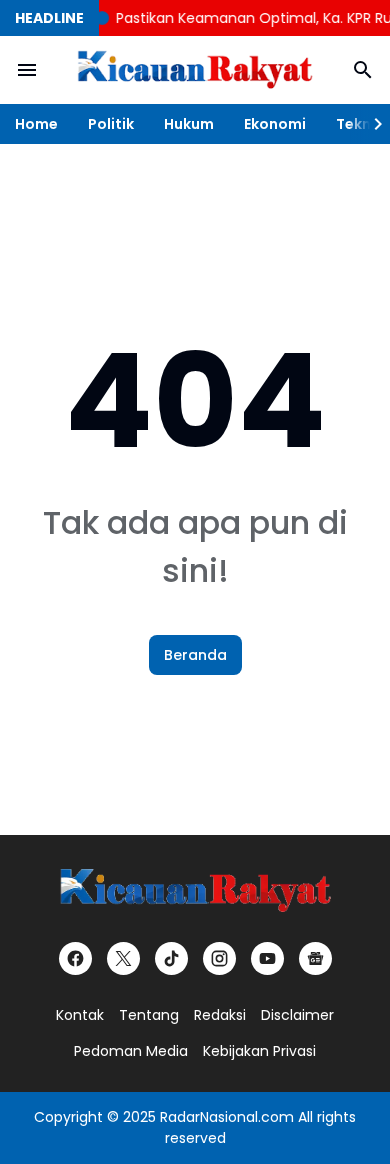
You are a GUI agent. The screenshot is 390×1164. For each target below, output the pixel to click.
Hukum (189, 124)
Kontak (80, 1015)
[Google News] (315, 958)
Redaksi (220, 1015)
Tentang (149, 1015)
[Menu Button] (27, 70)
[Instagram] (219, 958)
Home (36, 124)
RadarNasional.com (227, 1117)
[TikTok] (171, 958)
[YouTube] (267, 958)
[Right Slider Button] (370, 124)
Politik (111, 124)
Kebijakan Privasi (259, 1051)
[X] (123, 958)
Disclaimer (297, 1015)
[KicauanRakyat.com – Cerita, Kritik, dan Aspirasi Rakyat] (195, 70)
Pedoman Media (131, 1051)
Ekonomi (275, 124)
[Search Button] (363, 70)
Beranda (195, 655)
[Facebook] (75, 958)
